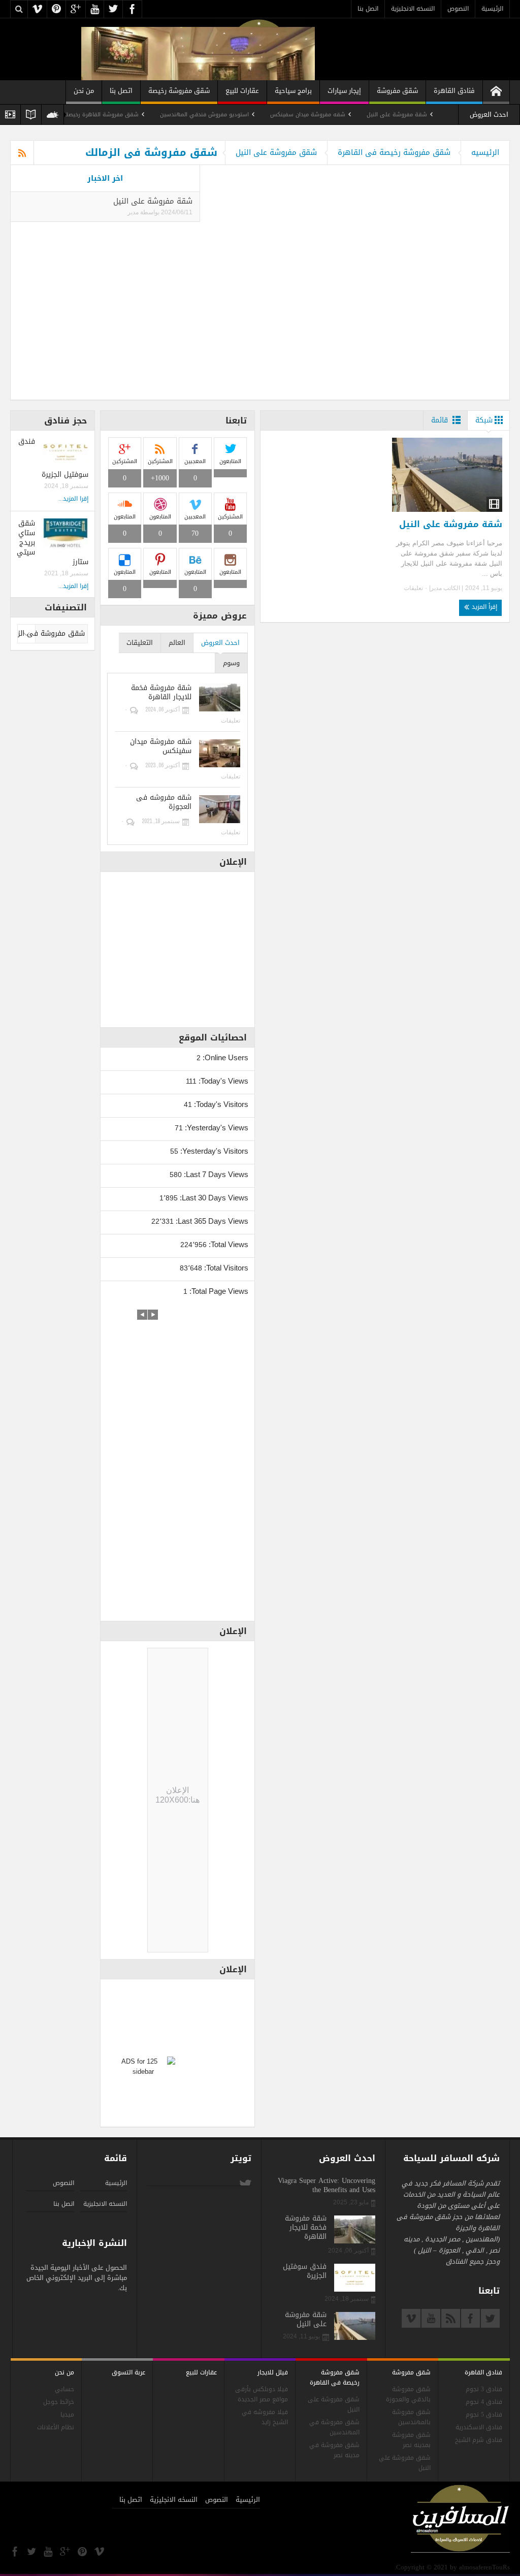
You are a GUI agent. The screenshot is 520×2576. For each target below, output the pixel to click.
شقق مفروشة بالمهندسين (411, 2417)
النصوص (458, 9)
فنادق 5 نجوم (484, 2415)
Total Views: (227, 1244)
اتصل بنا (368, 9)
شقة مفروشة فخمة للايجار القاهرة (161, 693)
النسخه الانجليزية (413, 9)
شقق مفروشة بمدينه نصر (411, 2440)
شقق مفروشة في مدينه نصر (334, 2450)
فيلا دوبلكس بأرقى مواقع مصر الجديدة (262, 2394)
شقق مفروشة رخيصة (179, 91)
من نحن (84, 91)
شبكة (484, 420)
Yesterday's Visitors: (213, 1151)
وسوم (231, 663)
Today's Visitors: (220, 1104)
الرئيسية (492, 9)
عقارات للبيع (242, 91)
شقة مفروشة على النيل (443, 115)
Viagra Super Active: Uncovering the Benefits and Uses (327, 2186)
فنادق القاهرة (454, 91)
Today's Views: (222, 1081)
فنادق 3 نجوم (484, 2389)
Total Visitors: (225, 1268)
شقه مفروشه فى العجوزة (164, 802)
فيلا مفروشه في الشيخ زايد (265, 2417)
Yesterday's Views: (216, 1128)
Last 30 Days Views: (213, 1198)
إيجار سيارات (344, 91)
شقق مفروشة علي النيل (405, 2463)
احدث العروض (220, 643)
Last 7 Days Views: (215, 1174)
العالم (177, 643)
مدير (133, 212)
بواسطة (149, 212)
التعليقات (140, 643)
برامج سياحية (293, 91)
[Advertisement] (178, 1462)
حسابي (64, 2389)
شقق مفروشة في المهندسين (334, 2427)
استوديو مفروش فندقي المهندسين (250, 115)
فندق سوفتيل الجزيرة (305, 2271)
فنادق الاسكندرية (479, 2427)
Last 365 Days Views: (211, 1221)
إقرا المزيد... (73, 499)
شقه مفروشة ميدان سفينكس (353, 115)
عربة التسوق (128, 2372)
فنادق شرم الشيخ (479, 2440)
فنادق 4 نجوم (484, 2402)
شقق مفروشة (397, 91)
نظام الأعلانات (56, 2427)
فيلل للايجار (273, 2372)
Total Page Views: (218, 1291)
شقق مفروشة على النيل (276, 152)
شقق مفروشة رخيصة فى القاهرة (394, 152)
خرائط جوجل (59, 2402)
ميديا (67, 2415)
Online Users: (224, 1057)
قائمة (440, 420)
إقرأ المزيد (483, 607)
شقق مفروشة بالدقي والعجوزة (408, 2394)
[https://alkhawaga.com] (496, 92)
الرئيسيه (485, 152)
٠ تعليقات (416, 588)
